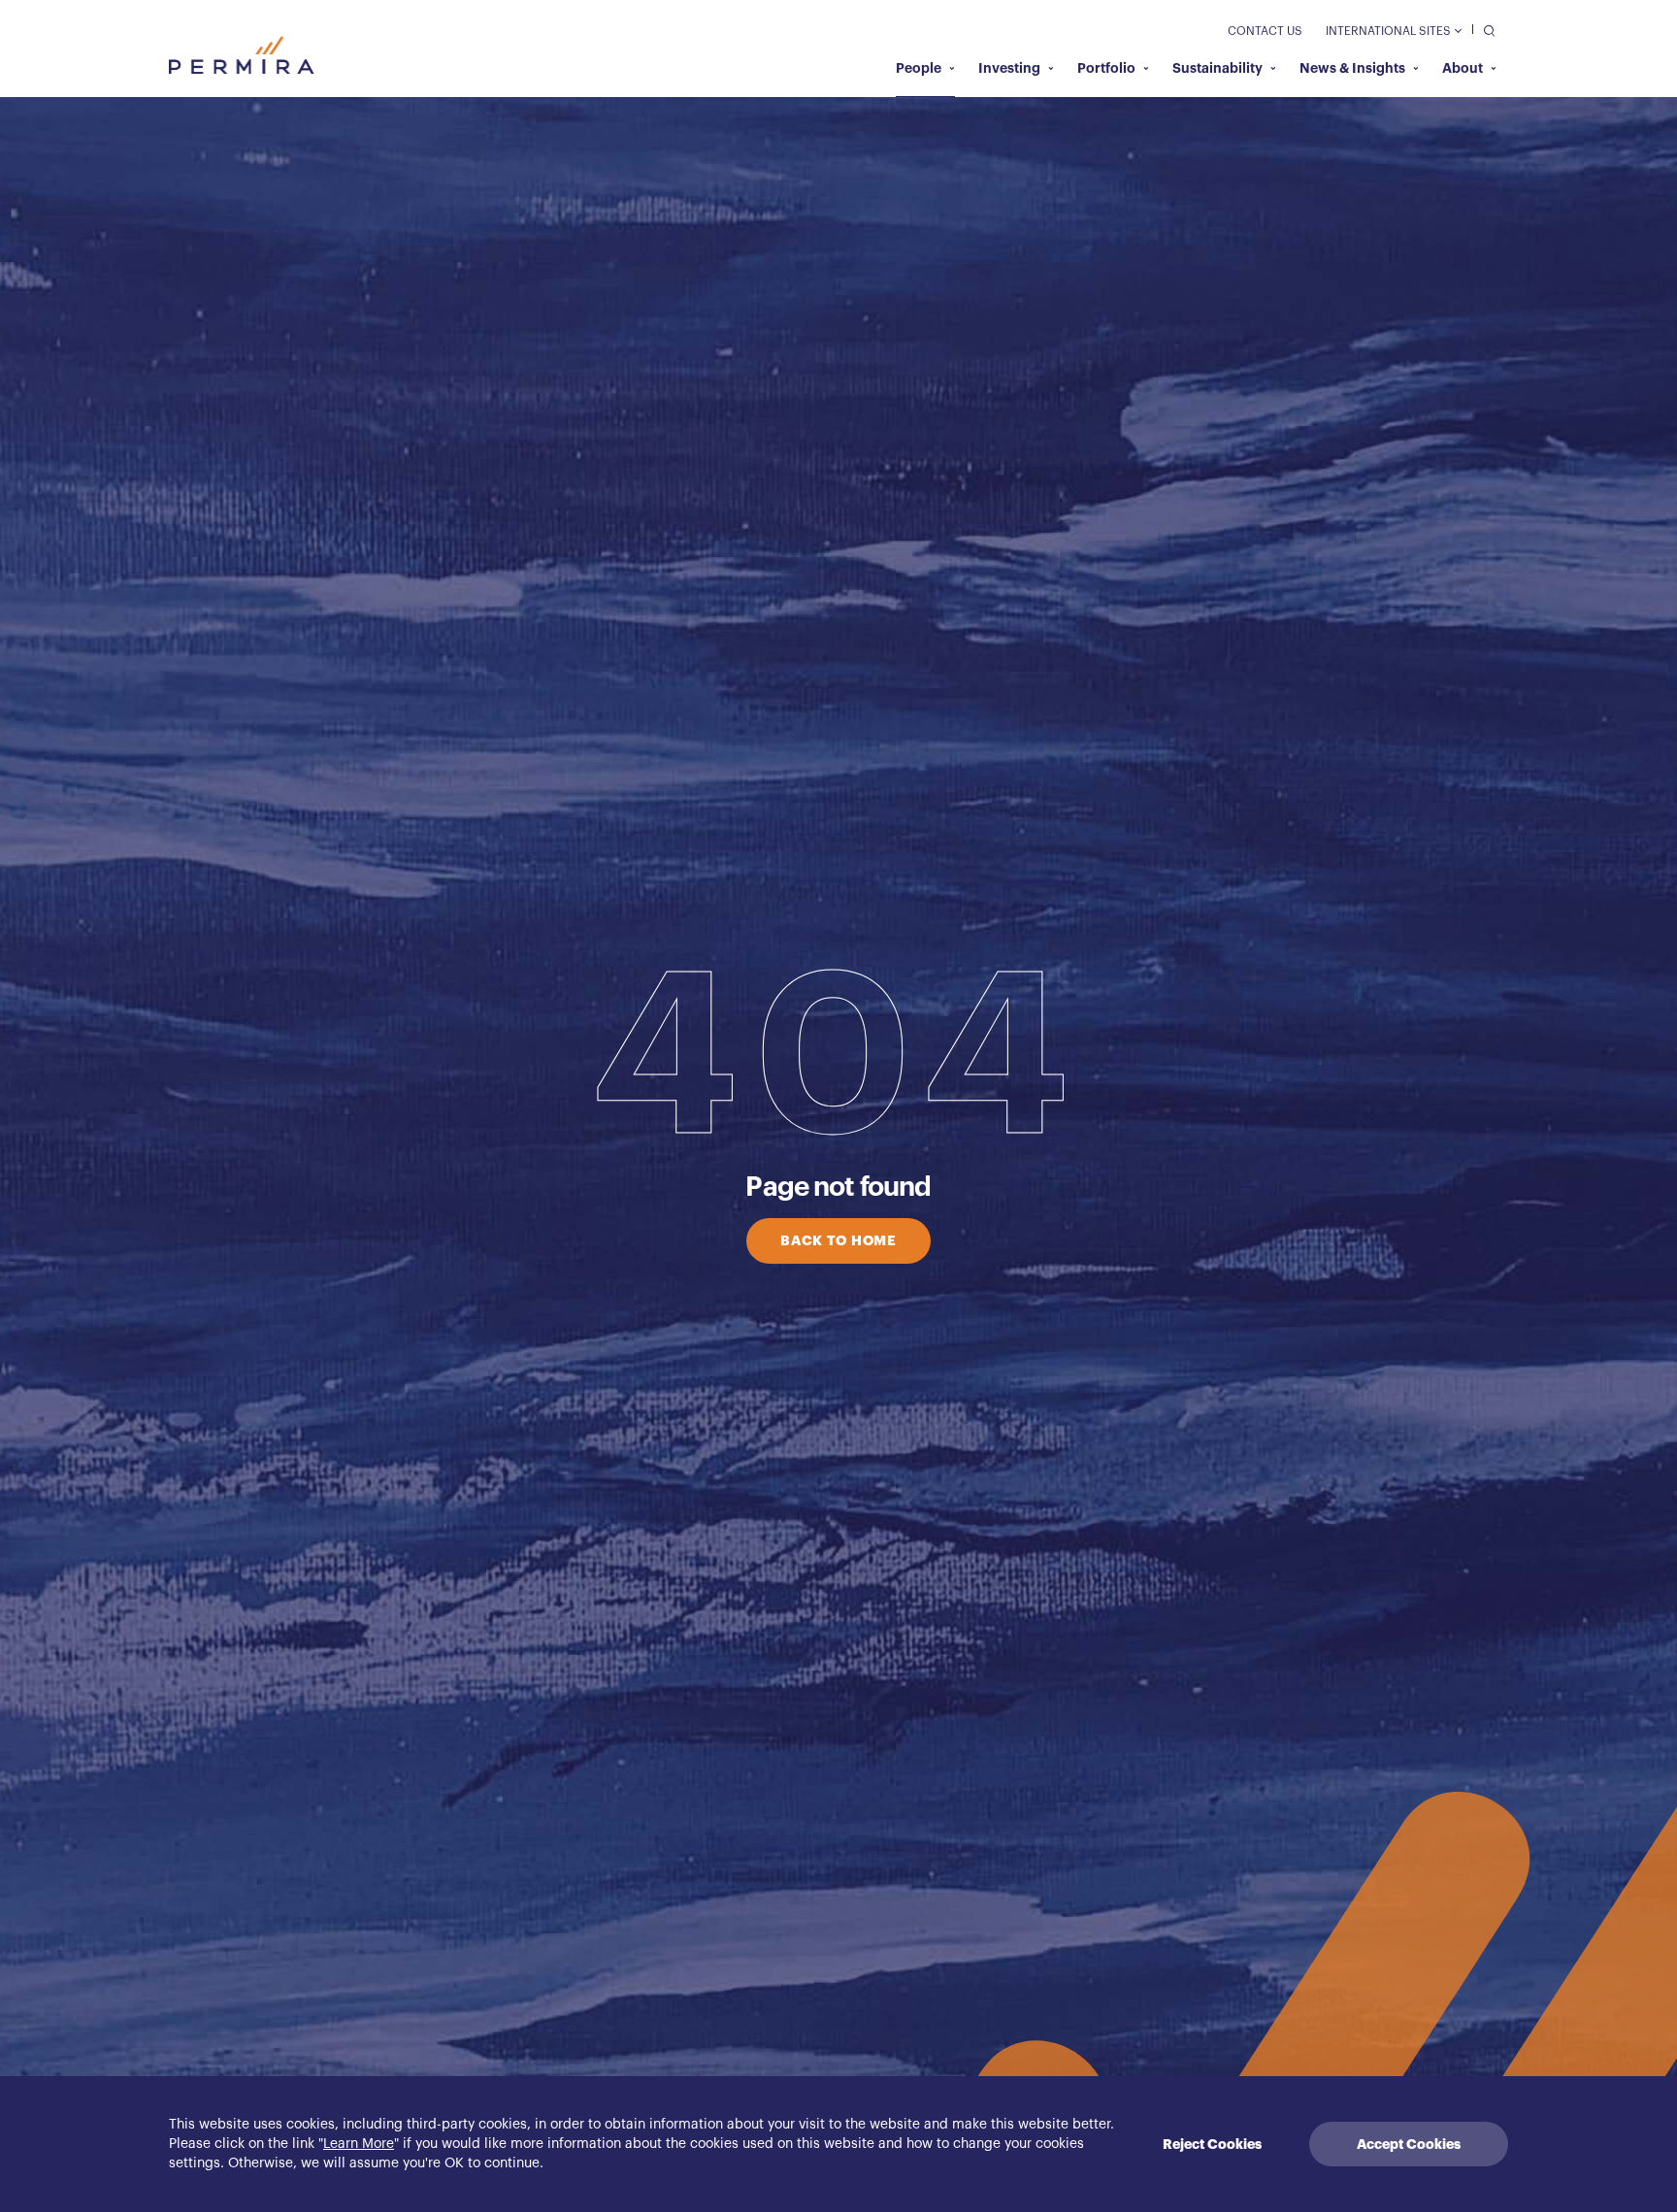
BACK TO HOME (838, 1240)
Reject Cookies (1212, 2144)
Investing (1009, 68)
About (1463, 68)
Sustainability (1217, 68)
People (919, 68)
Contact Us (1265, 31)
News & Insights (1352, 68)
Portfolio (1106, 68)
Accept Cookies (1409, 2144)
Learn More (359, 2144)
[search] (1484, 30)
